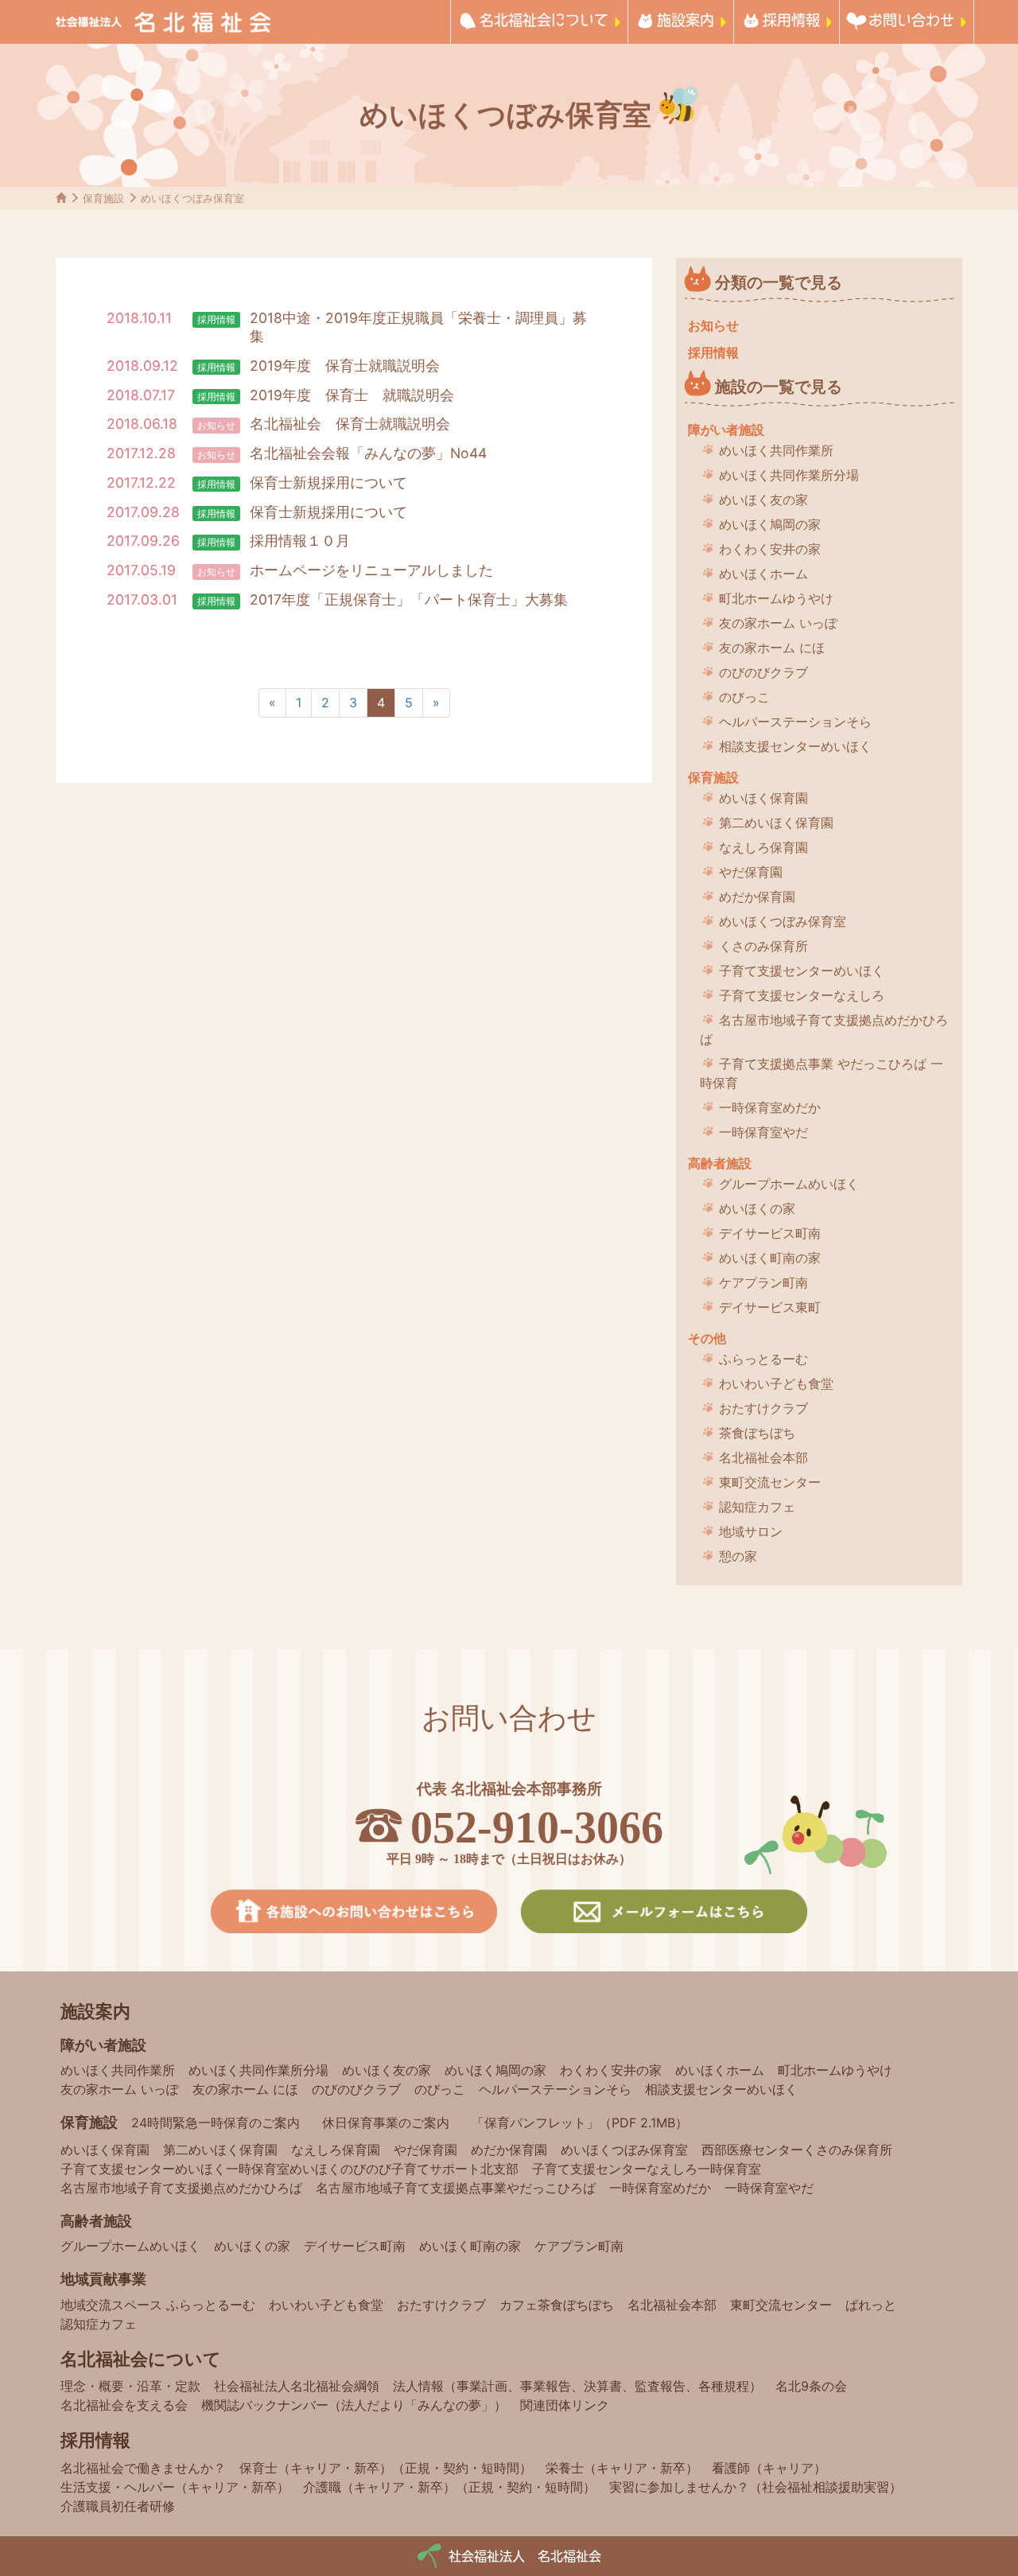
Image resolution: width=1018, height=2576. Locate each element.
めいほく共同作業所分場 (789, 475)
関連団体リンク (565, 2405)
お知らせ (216, 425)
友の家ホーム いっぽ (778, 623)
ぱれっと (871, 2305)
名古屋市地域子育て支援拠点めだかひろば (824, 1029)
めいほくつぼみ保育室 (783, 921)
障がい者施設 (726, 430)
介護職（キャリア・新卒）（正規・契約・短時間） (449, 2487)
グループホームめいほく (789, 1184)
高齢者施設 (720, 1163)
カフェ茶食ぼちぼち (557, 2305)
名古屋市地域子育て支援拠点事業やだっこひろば (456, 2188)
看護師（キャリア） (769, 2468)
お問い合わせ (911, 19)
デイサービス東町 (770, 1307)
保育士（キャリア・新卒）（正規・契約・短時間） (386, 2468)
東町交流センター (770, 1482)
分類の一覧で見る (779, 282)
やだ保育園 (751, 872)
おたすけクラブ (763, 1408)
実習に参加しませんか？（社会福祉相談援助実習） (756, 2487)
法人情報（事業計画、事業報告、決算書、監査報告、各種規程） (577, 2386)
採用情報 (791, 19)
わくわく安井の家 (770, 549)
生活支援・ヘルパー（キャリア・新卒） (175, 2487)
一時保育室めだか (770, 1107)
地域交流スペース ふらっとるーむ (158, 2305)
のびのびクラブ (763, 672)
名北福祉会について (544, 19)
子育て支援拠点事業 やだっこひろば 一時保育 (822, 1073)
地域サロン (751, 1531)
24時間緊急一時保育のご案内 (216, 2123)
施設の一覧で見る (779, 387)
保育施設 (713, 777)
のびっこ (744, 697)
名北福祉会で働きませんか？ (143, 2468)
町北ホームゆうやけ (776, 598)
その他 (707, 1338)
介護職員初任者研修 (118, 2506)
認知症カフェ (757, 1507)
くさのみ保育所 (763, 946)
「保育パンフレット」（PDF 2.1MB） (580, 2123)
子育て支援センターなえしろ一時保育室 (647, 2169)
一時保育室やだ (763, 1132)
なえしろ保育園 (763, 847)
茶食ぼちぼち (757, 1433)
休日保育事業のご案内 (386, 2123)
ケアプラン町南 (763, 1282)
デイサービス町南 (770, 1233)
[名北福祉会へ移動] (61, 198)
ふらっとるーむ (763, 1359)
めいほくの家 (757, 1208)
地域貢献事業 (103, 2279)
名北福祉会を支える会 (124, 2405)
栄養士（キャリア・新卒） (622, 2468)
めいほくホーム (763, 574)
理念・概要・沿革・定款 (130, 2386)
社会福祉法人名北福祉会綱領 (297, 2386)
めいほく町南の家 (770, 1258)
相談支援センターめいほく (795, 746)
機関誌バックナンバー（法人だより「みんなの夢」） (354, 2405)
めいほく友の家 (763, 500)
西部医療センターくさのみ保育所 (797, 2150)
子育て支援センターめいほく (802, 971)
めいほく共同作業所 (776, 450)
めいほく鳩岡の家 (770, 524)
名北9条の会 (811, 2386)
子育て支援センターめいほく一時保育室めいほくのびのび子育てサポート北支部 (289, 2169)
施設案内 (686, 19)
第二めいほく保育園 (776, 823)
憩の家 (738, 1556)
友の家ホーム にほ (772, 648)
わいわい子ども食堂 (776, 1383)
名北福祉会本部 (763, 1457)
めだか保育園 (757, 897)
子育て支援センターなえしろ (802, 995)
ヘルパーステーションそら (795, 722)
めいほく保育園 (763, 798)
